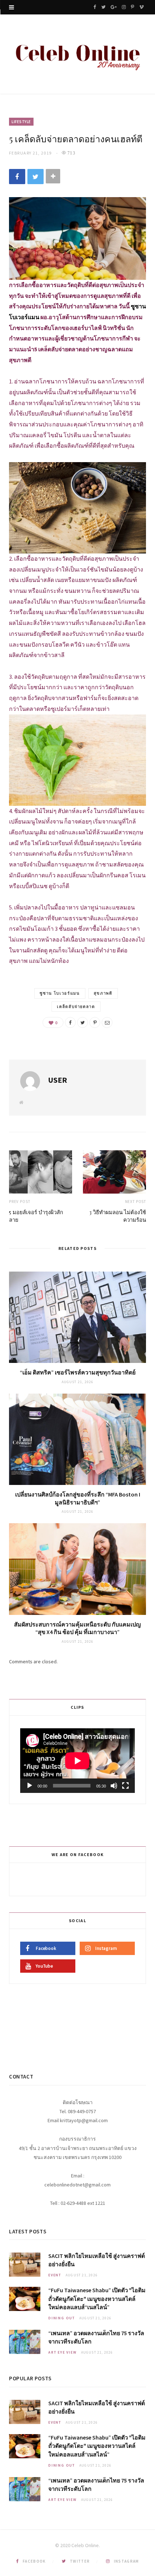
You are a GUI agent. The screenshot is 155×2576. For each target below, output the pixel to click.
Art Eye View (63, 2352)
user (57, 1080)
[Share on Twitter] (36, 177)
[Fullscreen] (125, 1786)
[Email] (107, 1022)
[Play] (30, 1786)
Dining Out (62, 2318)
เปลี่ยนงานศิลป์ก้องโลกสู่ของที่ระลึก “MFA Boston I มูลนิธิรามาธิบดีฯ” (78, 1498)
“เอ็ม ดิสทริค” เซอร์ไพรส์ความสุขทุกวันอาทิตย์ (78, 1372)
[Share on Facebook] (17, 177)
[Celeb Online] (77, 55)
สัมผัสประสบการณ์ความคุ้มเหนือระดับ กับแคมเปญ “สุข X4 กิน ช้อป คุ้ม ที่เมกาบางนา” (77, 1628)
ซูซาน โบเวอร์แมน (60, 993)
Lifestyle (21, 122)
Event (55, 2275)
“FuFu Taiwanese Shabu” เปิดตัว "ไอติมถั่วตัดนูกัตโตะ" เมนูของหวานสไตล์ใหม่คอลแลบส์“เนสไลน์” (97, 2298)
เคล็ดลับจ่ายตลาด (76, 1007)
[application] (77, 1761)
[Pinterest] (95, 1022)
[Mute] (114, 1786)
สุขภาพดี (103, 993)
